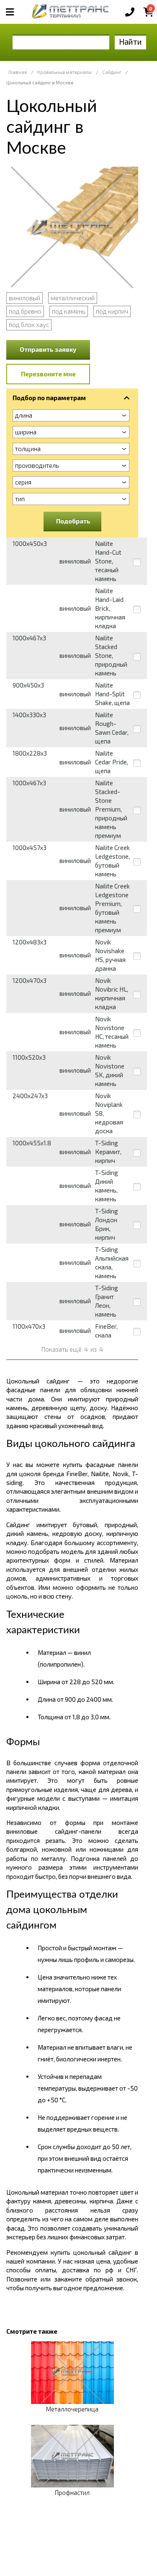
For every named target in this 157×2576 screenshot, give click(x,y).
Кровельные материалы (64, 72)
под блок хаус (29, 325)
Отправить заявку (48, 349)
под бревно (25, 311)
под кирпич (112, 311)
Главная (18, 72)
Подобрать (73, 521)
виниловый (24, 298)
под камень (69, 311)
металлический (73, 298)
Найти (130, 42)
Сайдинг (112, 72)
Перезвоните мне (48, 374)
